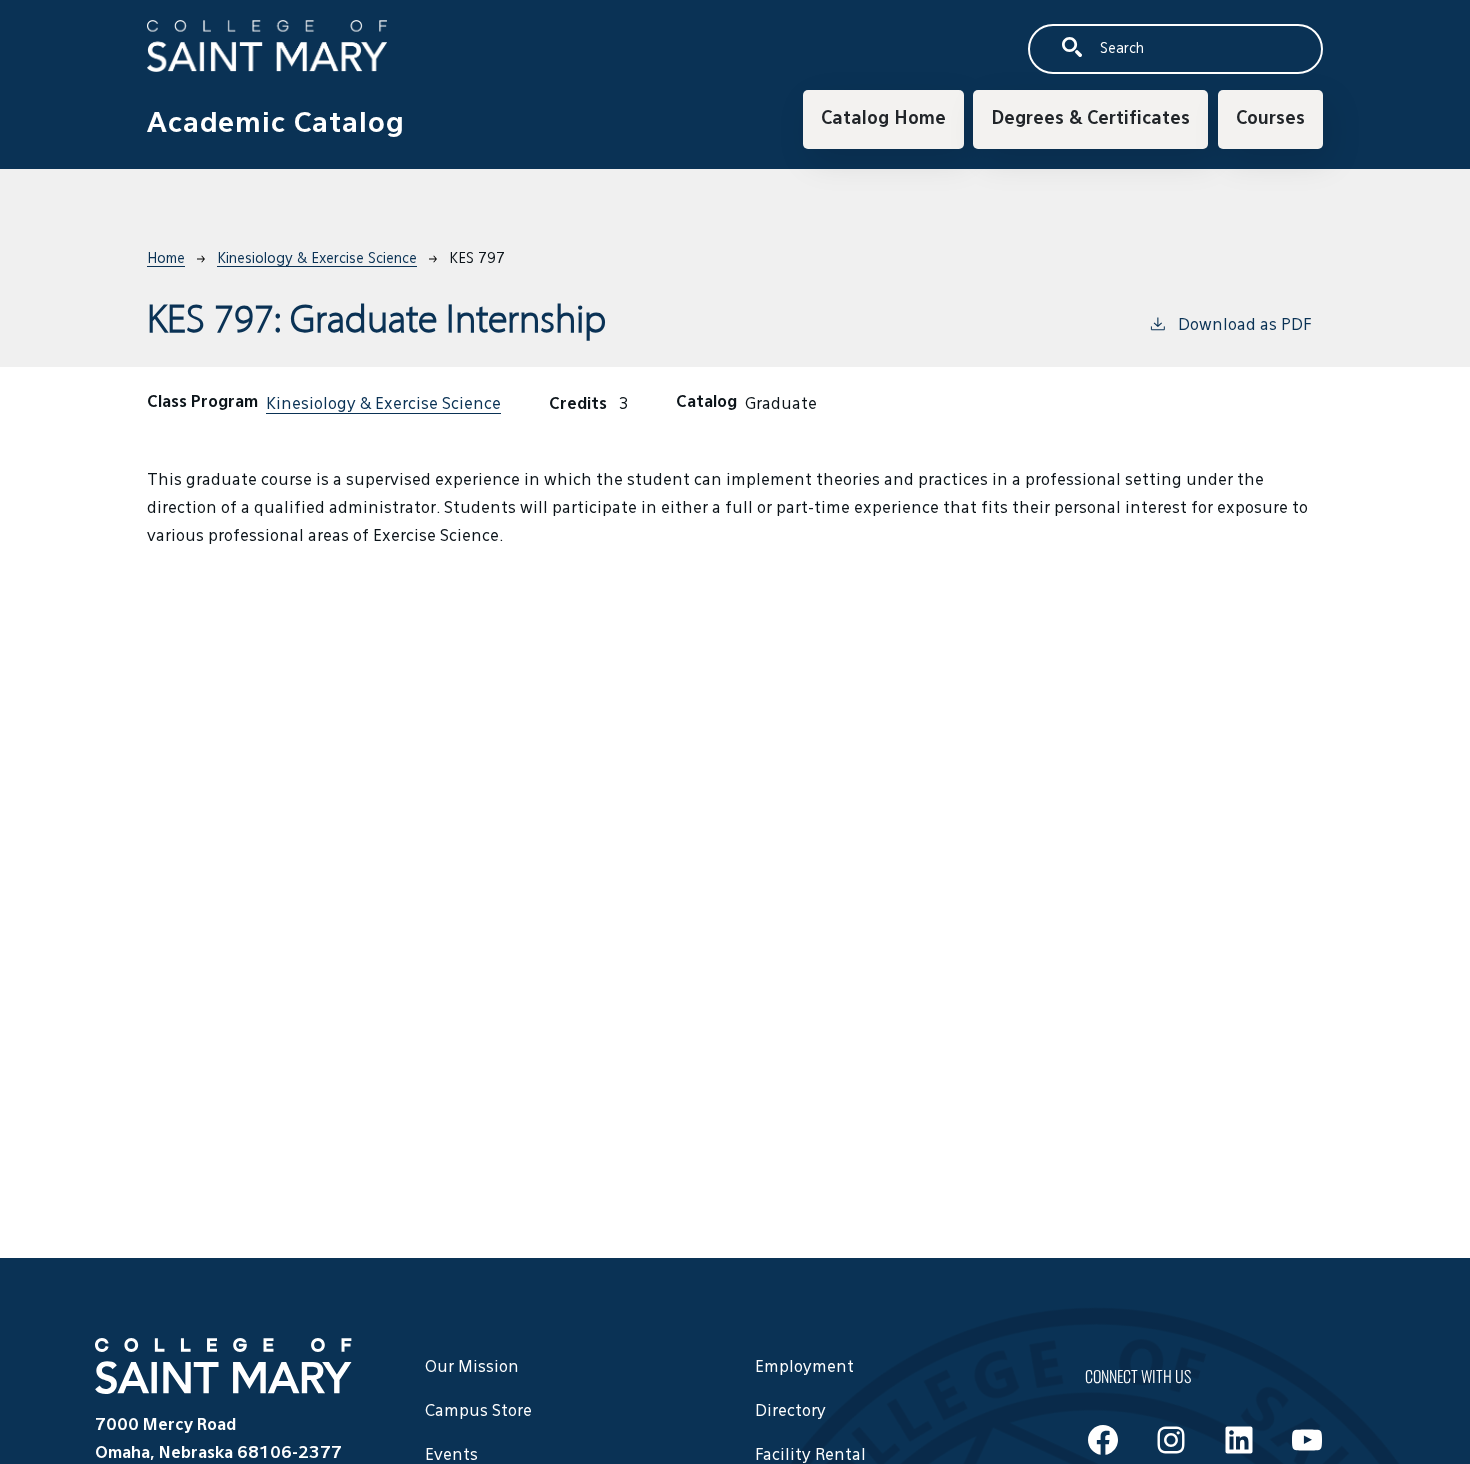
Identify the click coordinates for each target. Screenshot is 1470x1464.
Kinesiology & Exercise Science (317, 259)
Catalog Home (883, 119)
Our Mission (472, 1368)
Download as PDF (1244, 326)
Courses (1270, 119)
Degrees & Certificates (1090, 119)
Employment (804, 1368)
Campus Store (478, 1412)
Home (166, 259)
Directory (790, 1412)
